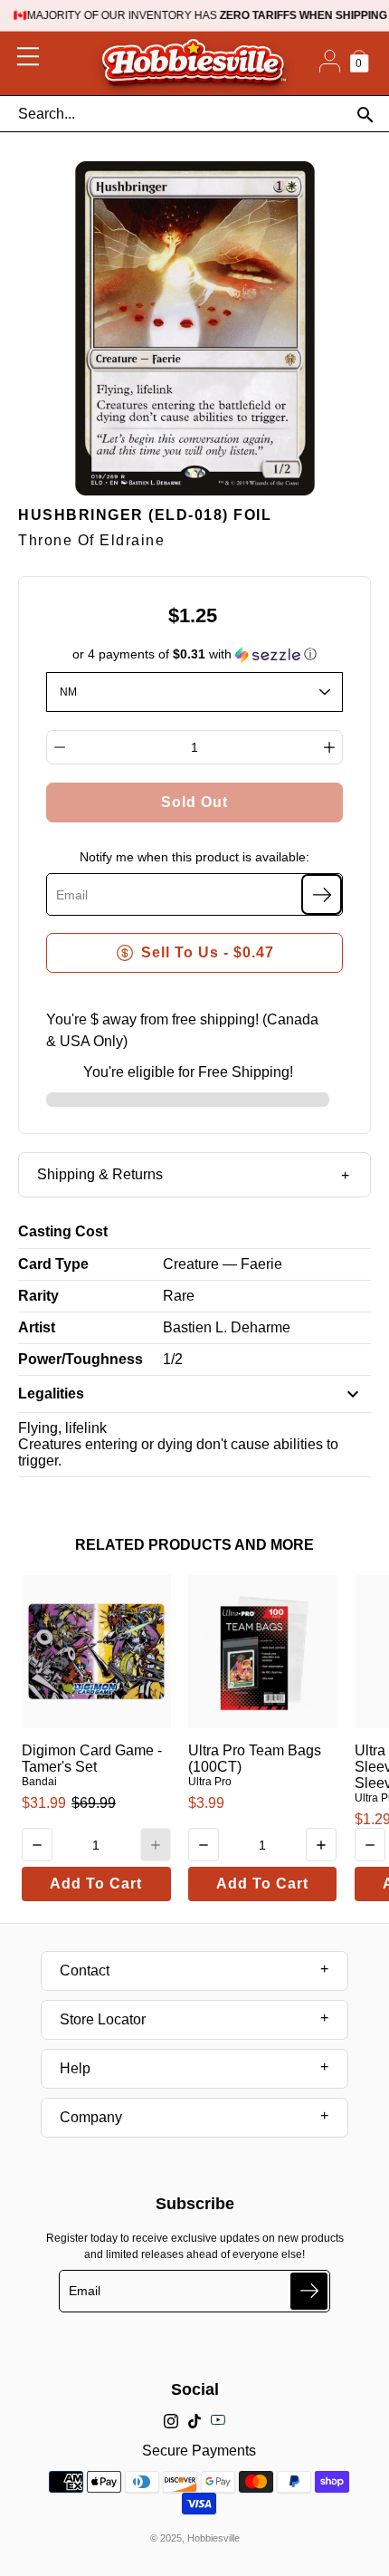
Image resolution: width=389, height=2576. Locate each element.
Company (91, 2117)
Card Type (53, 1264)
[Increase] (329, 747)
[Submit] (309, 2291)
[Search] (365, 115)
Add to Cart (96, 1884)
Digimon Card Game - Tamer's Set (92, 1759)
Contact (85, 1970)
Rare (179, 1296)
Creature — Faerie (223, 1264)
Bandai (39, 1782)
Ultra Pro (210, 1782)
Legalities (51, 1394)
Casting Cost (63, 1231)
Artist (37, 1327)
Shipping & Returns (100, 1174)
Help (75, 2068)
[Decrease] (60, 747)
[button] (195, 654)
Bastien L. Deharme (227, 1327)
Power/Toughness (81, 1359)
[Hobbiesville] (193, 63)
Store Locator (103, 2019)
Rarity (38, 1296)
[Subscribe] (322, 894)
